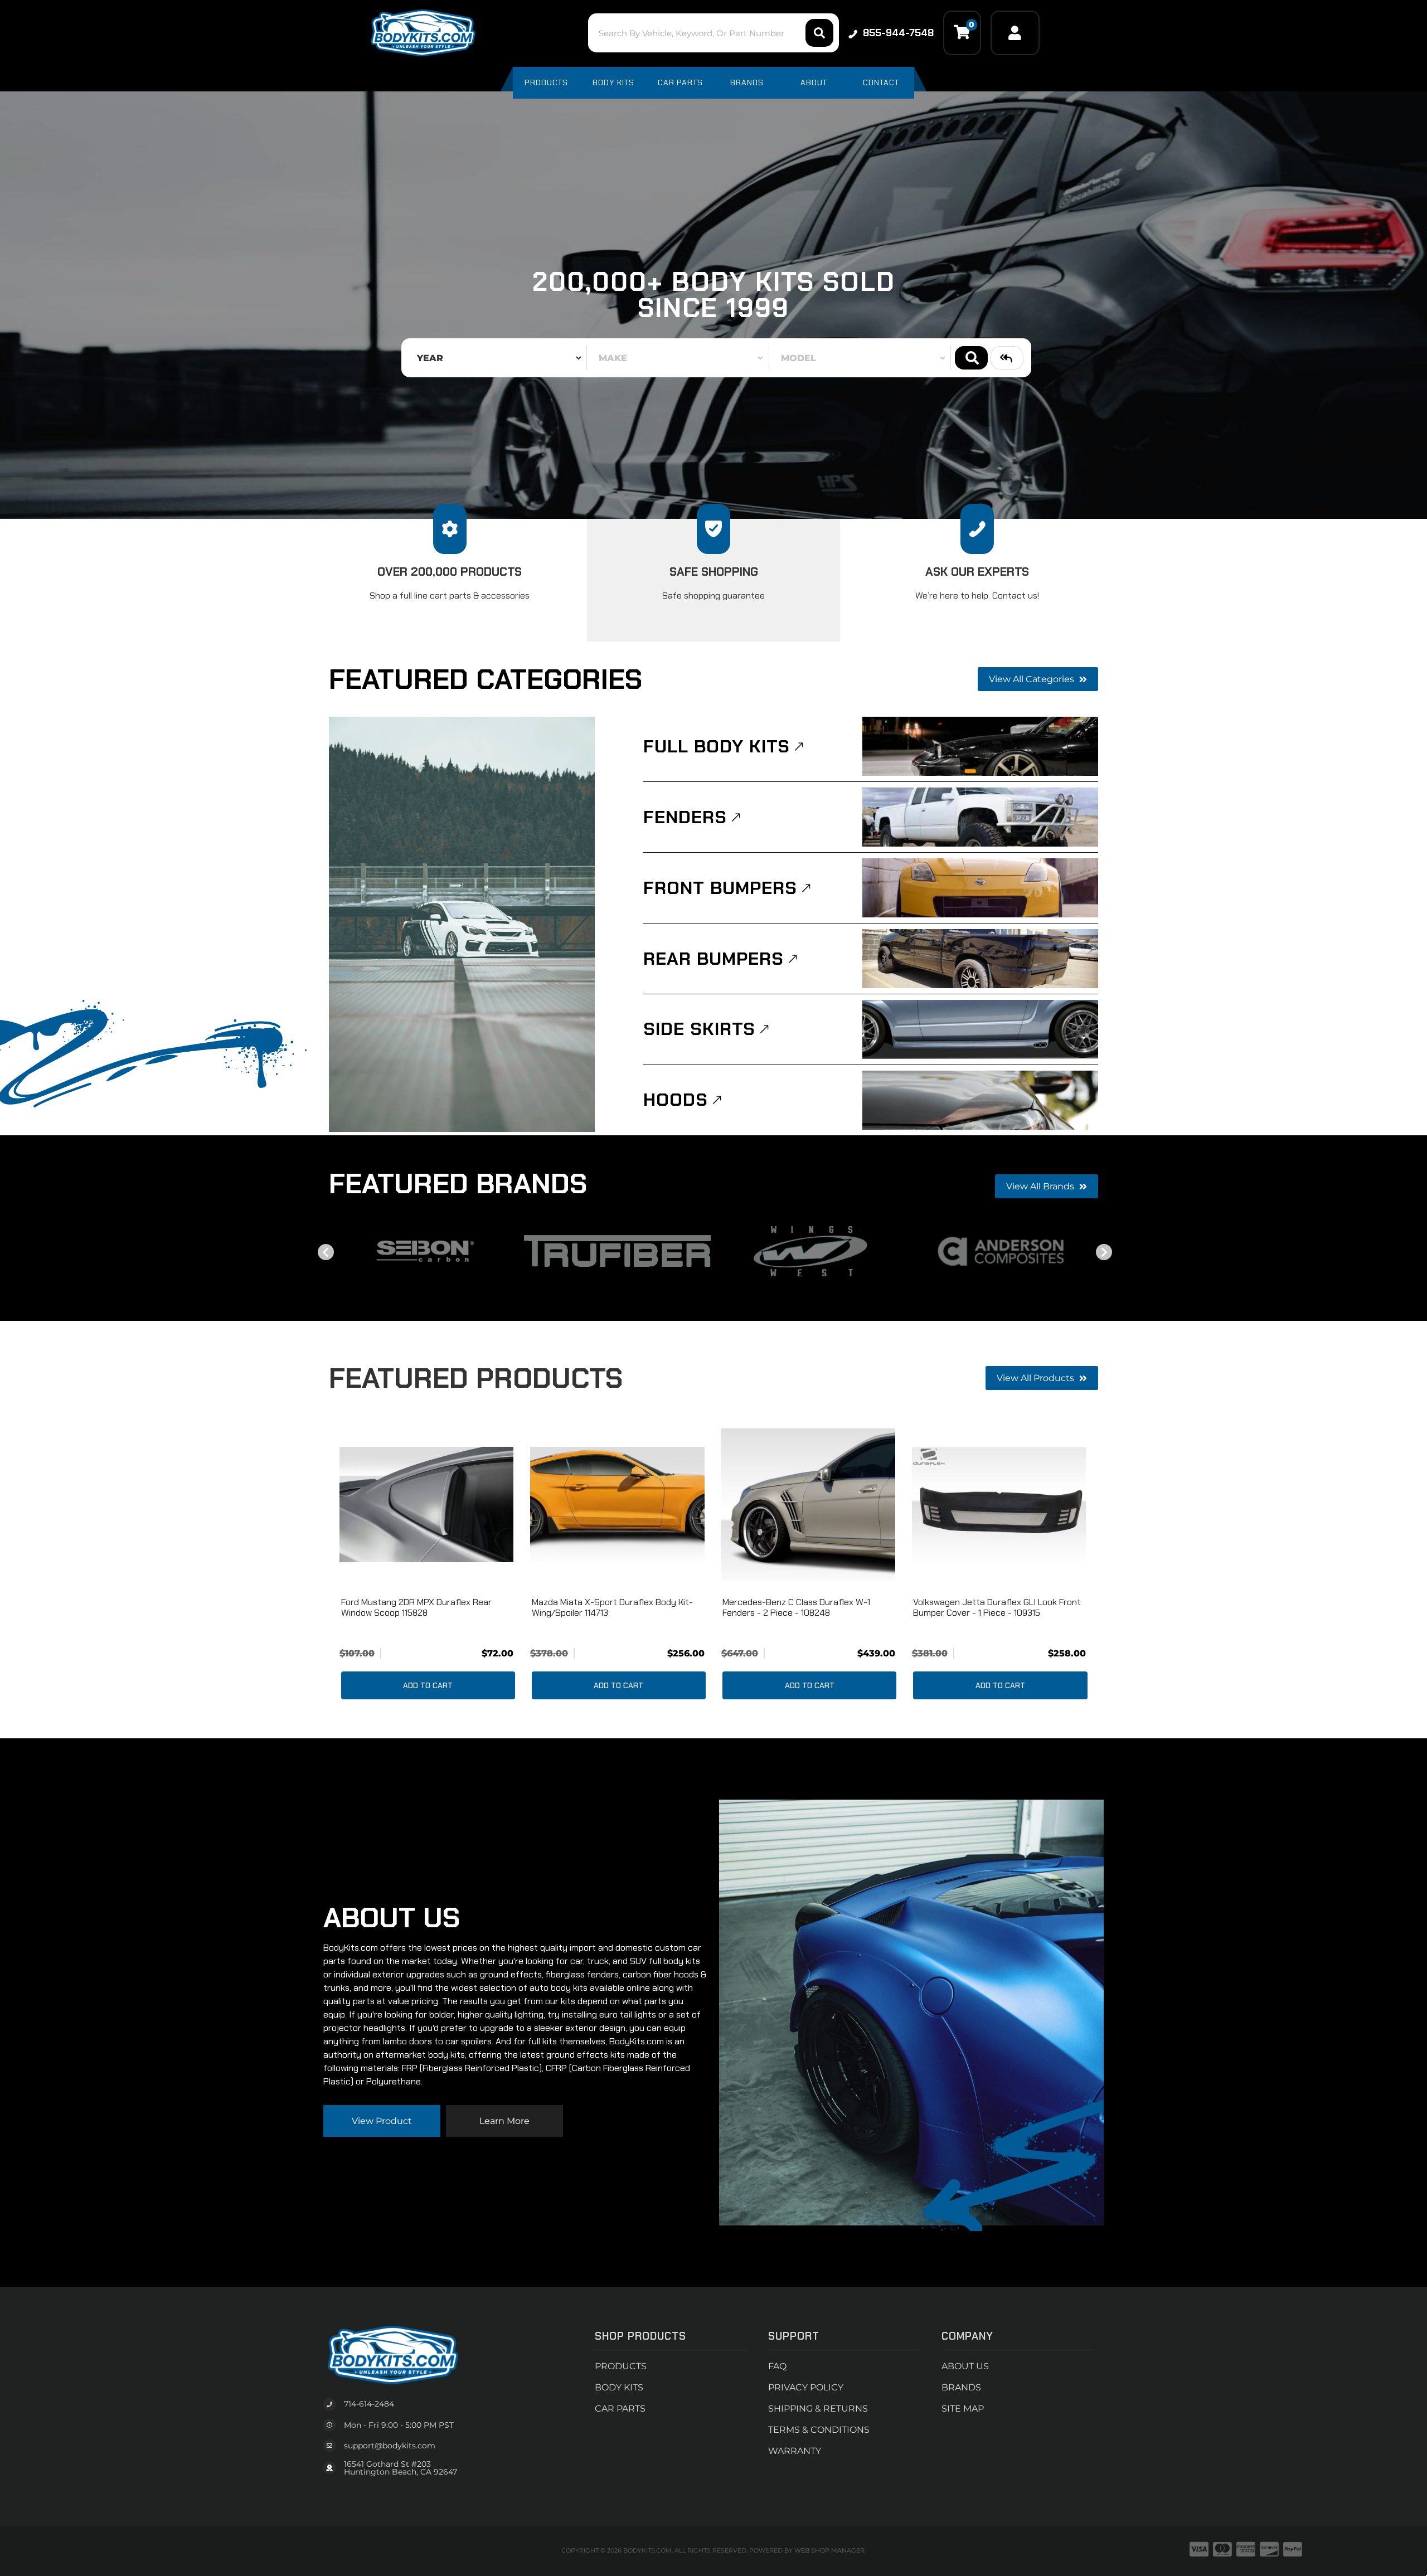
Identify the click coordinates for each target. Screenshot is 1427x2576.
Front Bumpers (720, 888)
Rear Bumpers (713, 959)
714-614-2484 (369, 2404)
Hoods (676, 1100)
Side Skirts (699, 1029)
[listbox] (496, 358)
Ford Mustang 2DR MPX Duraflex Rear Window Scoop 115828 (416, 1607)
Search (971, 358)
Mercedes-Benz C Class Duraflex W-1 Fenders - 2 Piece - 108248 (796, 1607)
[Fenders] (980, 817)
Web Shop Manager (829, 2550)
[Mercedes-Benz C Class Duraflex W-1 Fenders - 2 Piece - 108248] (808, 1505)
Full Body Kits (717, 746)
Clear (1007, 358)
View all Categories (1033, 679)
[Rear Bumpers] (980, 959)
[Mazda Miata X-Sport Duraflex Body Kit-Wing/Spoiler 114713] (617, 1505)
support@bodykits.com (390, 2446)
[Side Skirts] (980, 1029)
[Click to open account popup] (1015, 33)
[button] (713, 33)
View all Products (1037, 1378)
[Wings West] (810, 1251)
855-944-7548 (898, 33)
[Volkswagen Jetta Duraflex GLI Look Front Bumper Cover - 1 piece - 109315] (999, 1505)
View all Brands (1041, 1186)
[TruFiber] (617, 1251)
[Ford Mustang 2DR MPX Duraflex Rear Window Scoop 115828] (426, 1505)
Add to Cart (428, 1685)
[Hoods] (980, 1100)
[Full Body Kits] (980, 746)
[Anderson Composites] (1002, 1251)
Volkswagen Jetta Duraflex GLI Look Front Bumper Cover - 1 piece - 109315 (997, 1607)
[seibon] (425, 1251)
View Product (382, 2121)
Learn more (504, 2121)
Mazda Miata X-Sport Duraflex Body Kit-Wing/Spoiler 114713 (612, 1607)
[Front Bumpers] (980, 888)
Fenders (685, 817)
